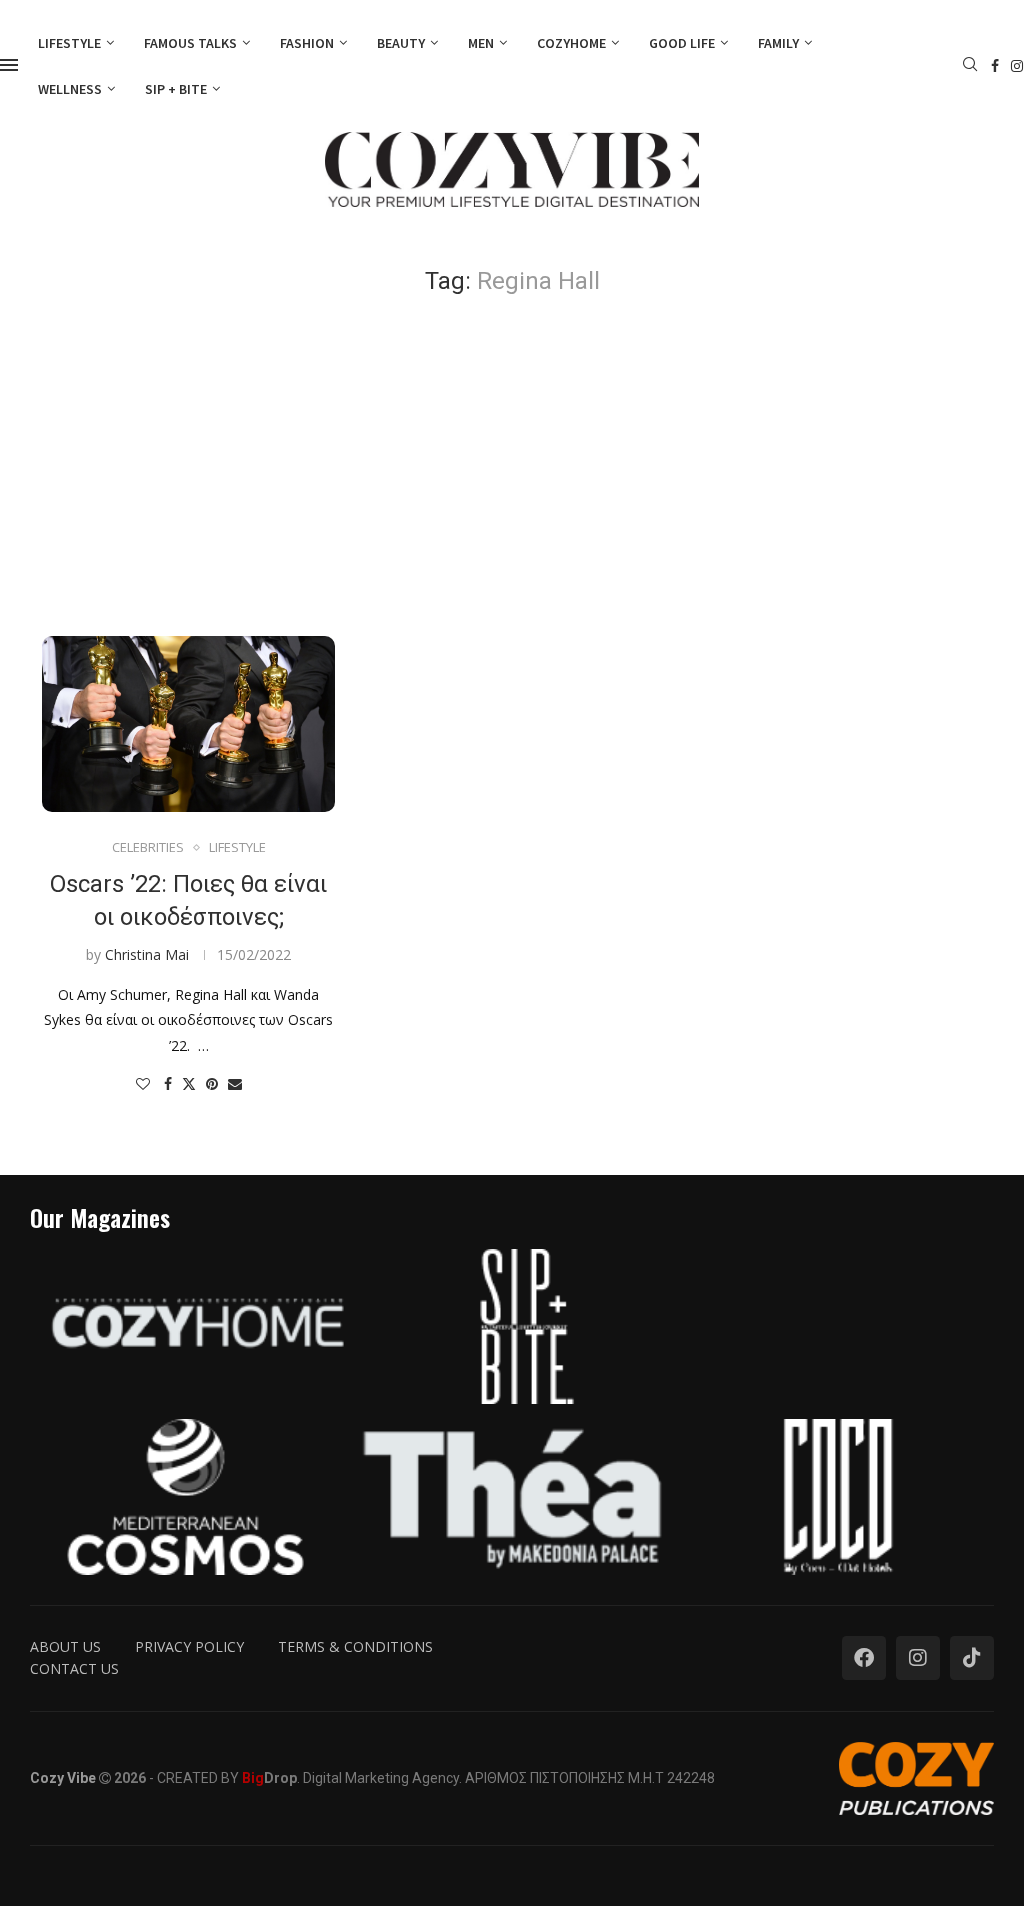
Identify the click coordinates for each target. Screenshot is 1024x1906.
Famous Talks (190, 43)
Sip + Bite (176, 89)
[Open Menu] (9, 65)
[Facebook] (995, 66)
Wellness (70, 89)
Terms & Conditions (355, 1646)
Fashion (307, 43)
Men (481, 43)
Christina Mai (147, 954)
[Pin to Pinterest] (212, 1083)
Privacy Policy (189, 1646)
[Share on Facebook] (168, 1083)
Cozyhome (571, 43)
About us (65, 1646)
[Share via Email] (235, 1083)
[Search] (970, 66)
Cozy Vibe (63, 1778)
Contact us (74, 1668)
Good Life (682, 43)
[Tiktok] (972, 1658)
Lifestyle (69, 43)
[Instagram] (1017, 66)
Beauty (401, 43)
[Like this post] (143, 1083)
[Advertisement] (512, 466)
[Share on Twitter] (189, 1083)
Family (778, 43)
